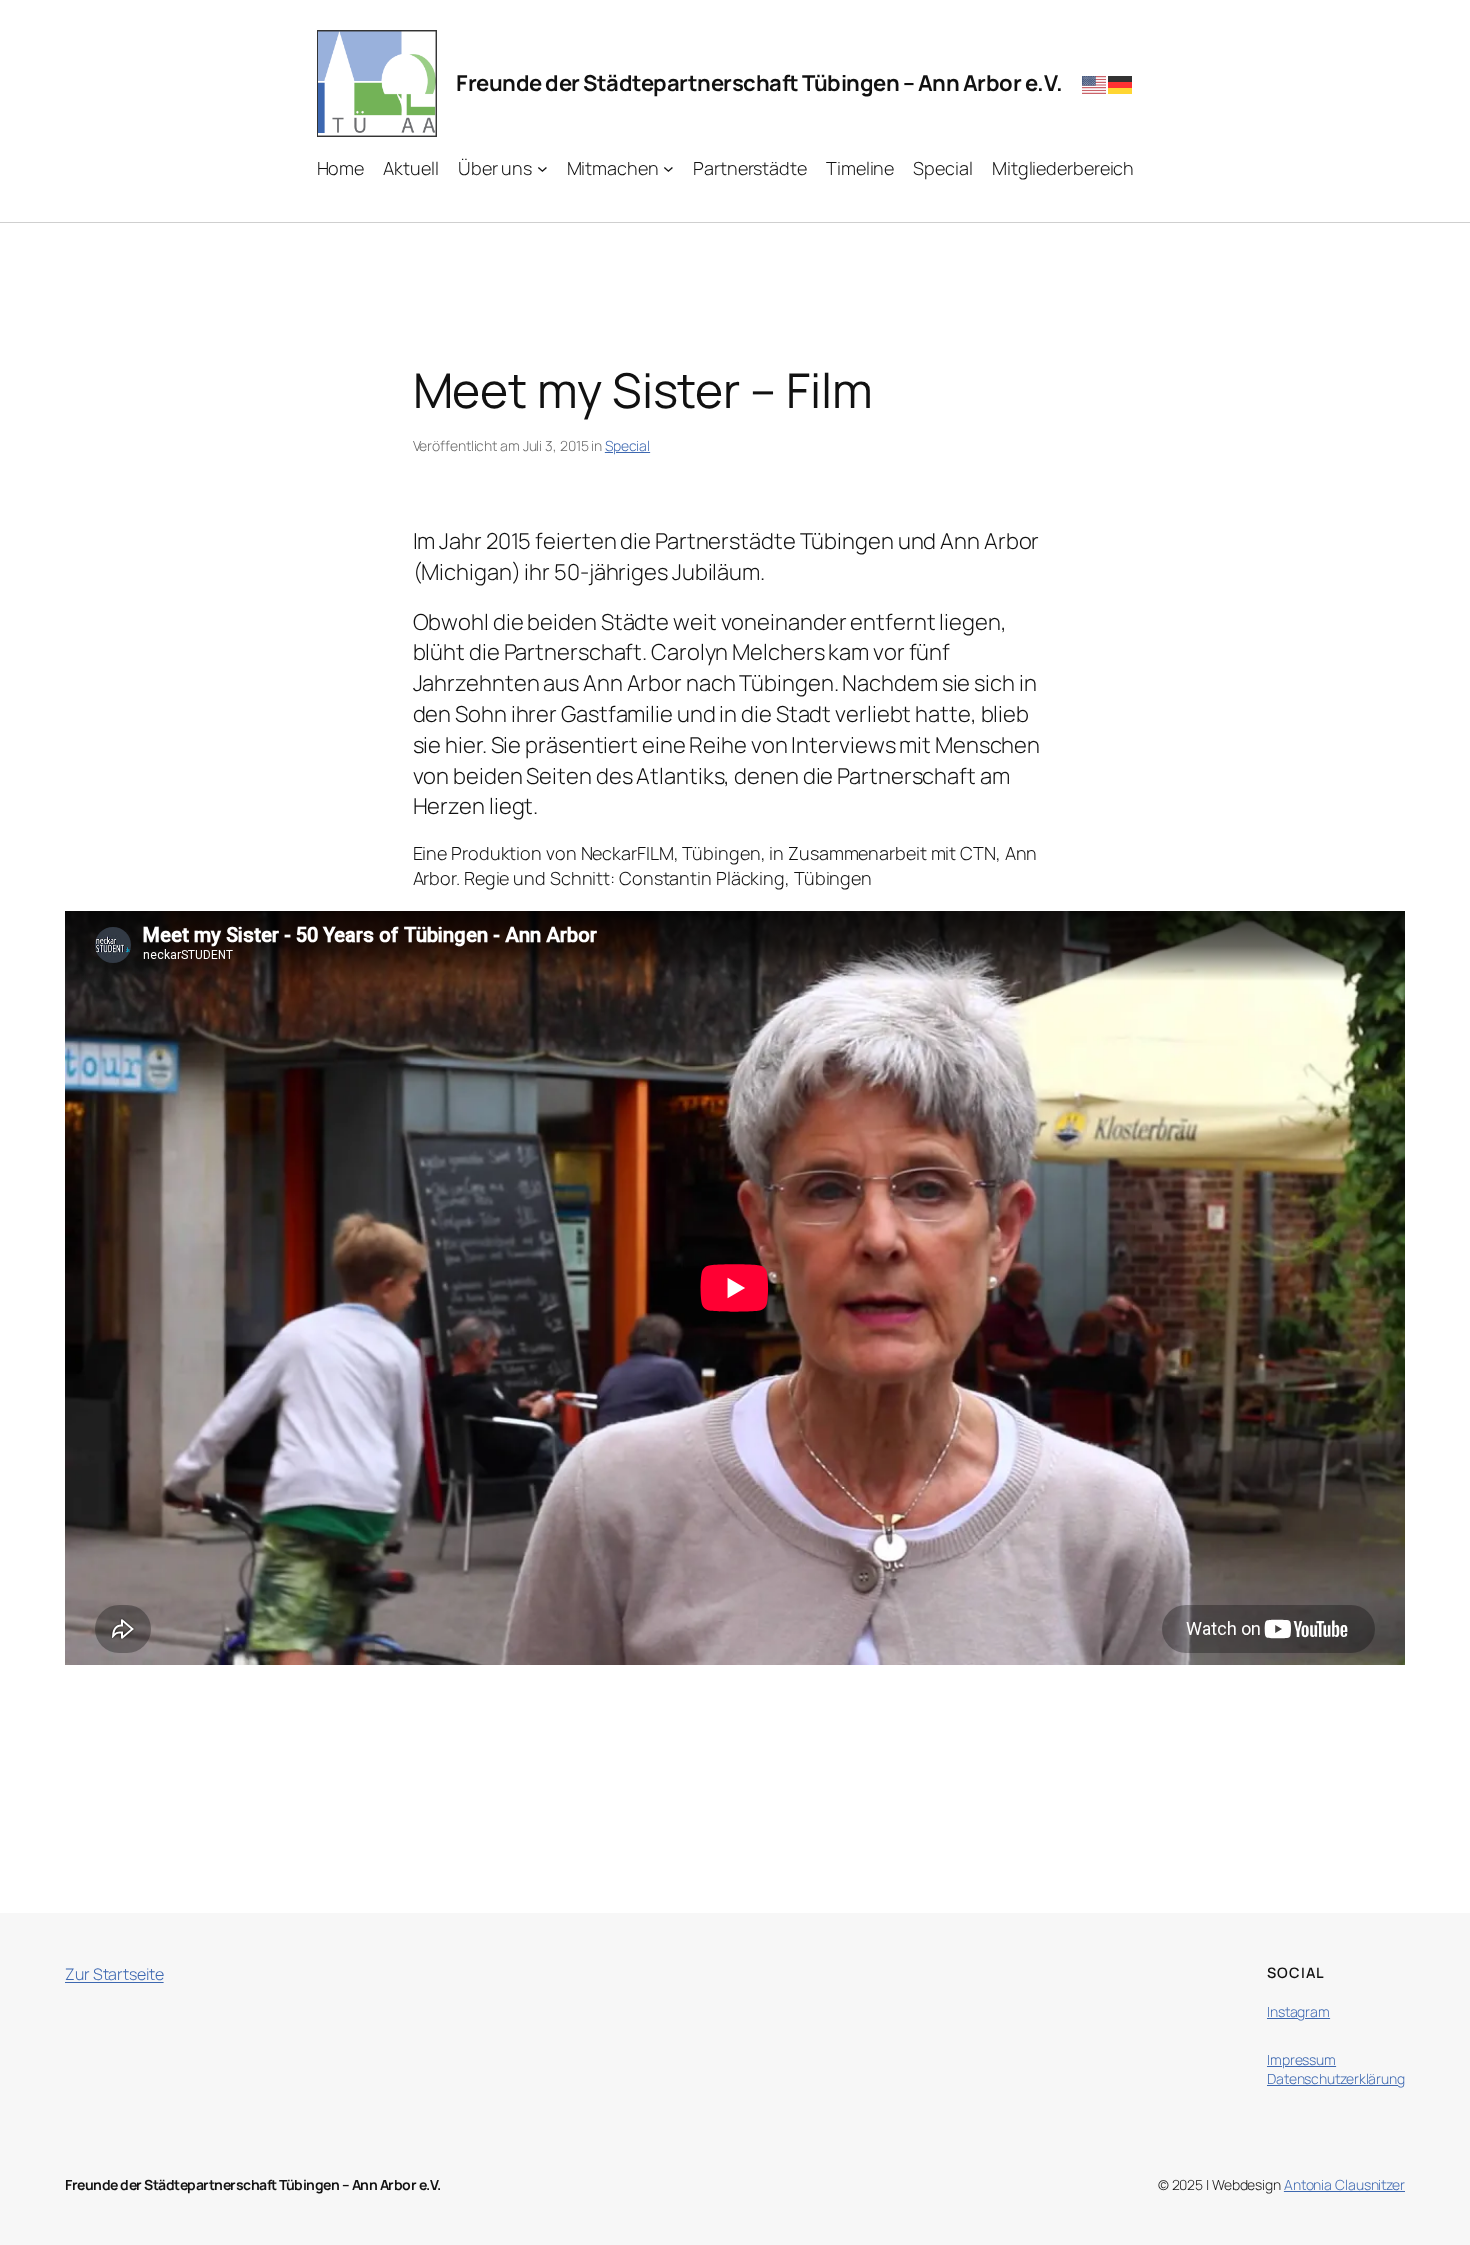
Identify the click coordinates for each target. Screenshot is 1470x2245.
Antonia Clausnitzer (1344, 2184)
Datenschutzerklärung (1336, 2078)
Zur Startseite (114, 1974)
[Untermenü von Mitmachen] (668, 168)
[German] (1121, 83)
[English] (1095, 83)
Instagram (1298, 2011)
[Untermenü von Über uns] (542, 168)
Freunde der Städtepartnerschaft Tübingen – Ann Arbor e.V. (759, 83)
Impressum (1301, 2059)
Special (627, 445)
